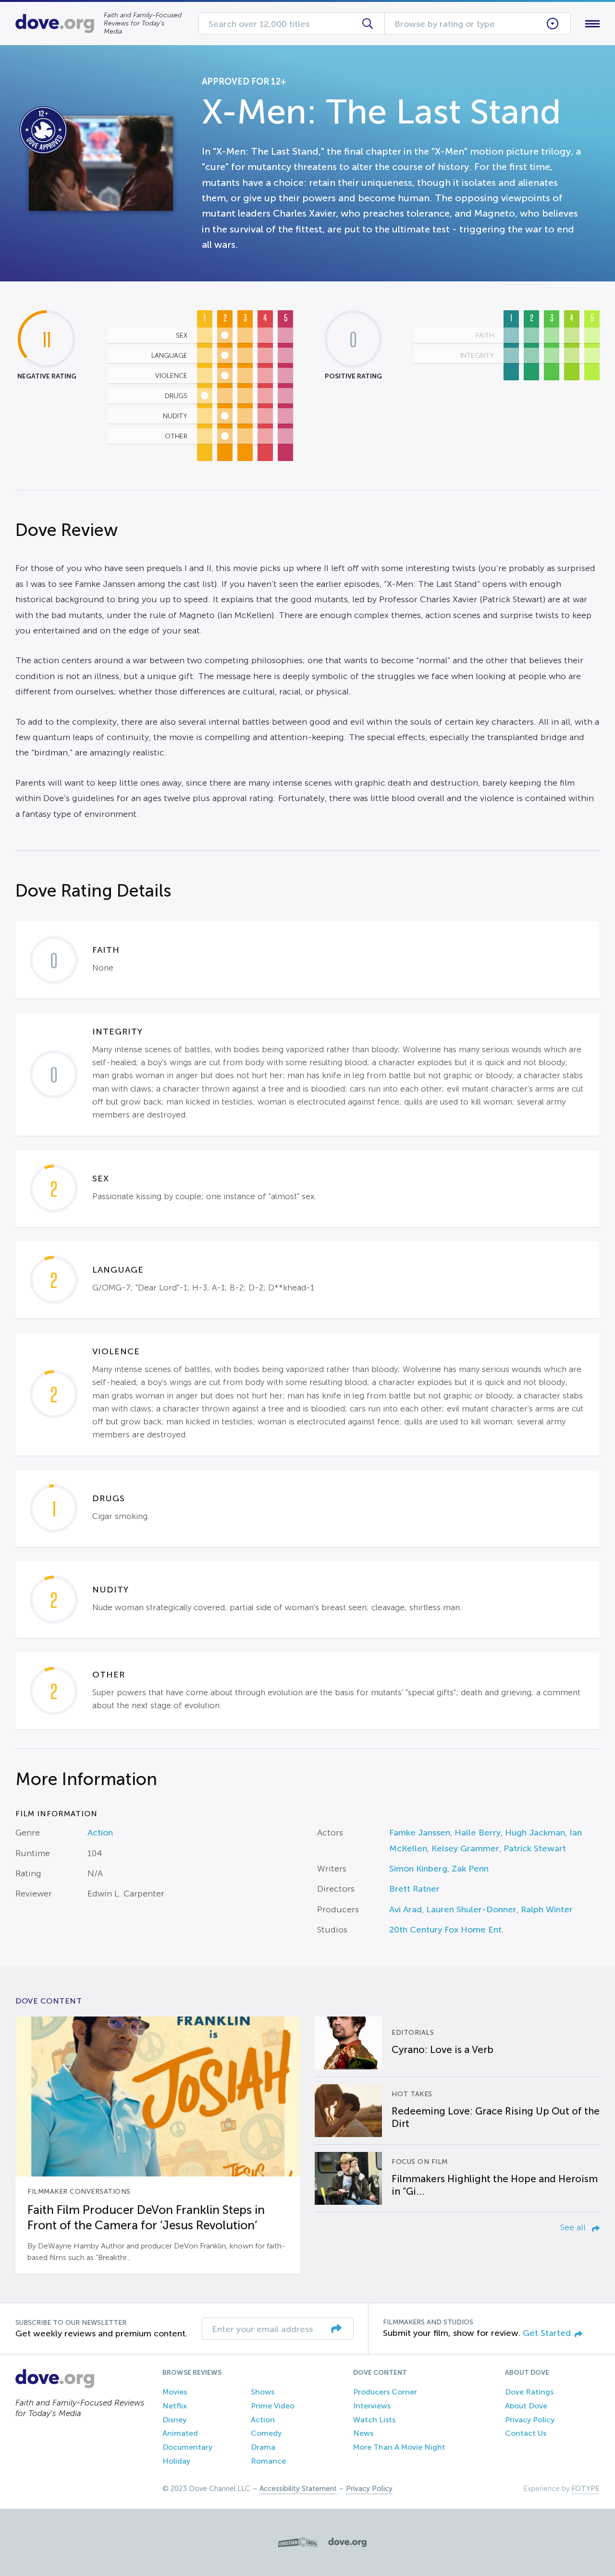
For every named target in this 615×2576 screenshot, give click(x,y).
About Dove (526, 2406)
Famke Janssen (420, 1833)
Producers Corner (385, 2392)
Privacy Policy (530, 2420)
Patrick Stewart (535, 1848)
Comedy (266, 2433)
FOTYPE (585, 2489)
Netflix (175, 2406)
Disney (174, 2420)
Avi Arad (406, 1909)
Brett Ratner (414, 1889)
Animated (180, 2433)
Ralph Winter (547, 1909)
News (363, 2433)
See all (574, 2227)
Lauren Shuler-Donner (471, 1909)
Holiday (176, 2461)
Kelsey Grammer (465, 1848)
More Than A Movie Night (399, 2447)
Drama (263, 2447)
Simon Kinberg (418, 1869)
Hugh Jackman (535, 1833)
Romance (268, 2461)
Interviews (372, 2406)
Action (100, 1833)
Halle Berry (478, 1833)
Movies (175, 2392)
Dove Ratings (529, 2392)
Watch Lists (374, 2420)
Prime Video (273, 2406)
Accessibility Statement (298, 2489)
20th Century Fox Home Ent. (446, 1930)
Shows (263, 2392)
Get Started (547, 2333)
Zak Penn (470, 1869)
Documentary (187, 2447)
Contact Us (526, 2433)
